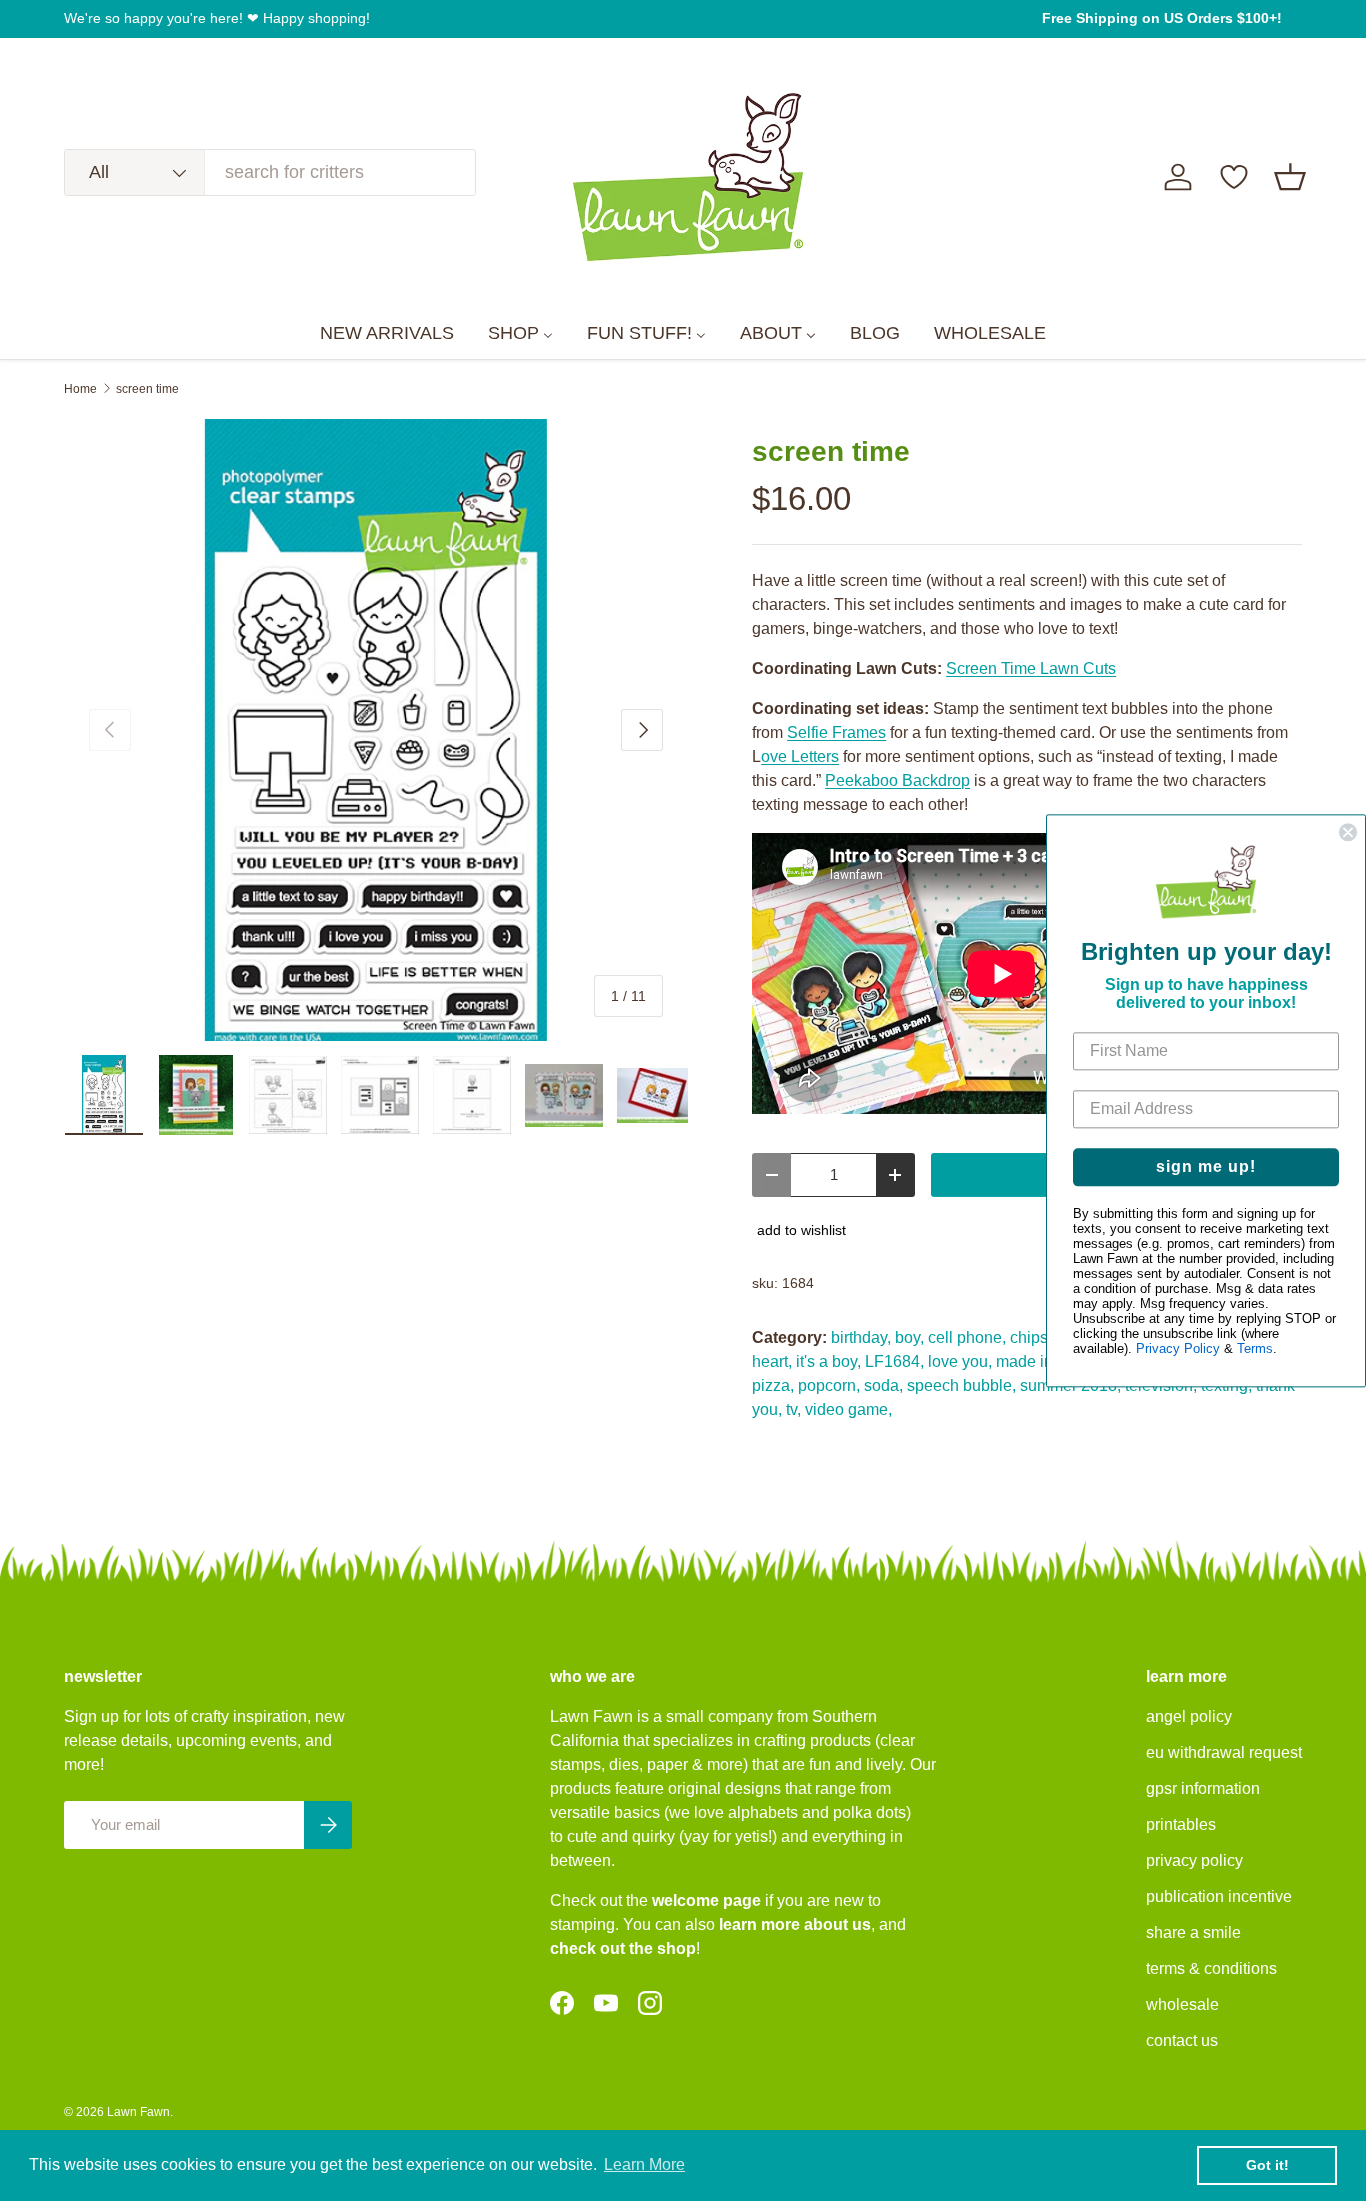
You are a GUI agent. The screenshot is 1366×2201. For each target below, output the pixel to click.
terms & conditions (1211, 1968)
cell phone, (967, 1337)
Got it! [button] (1267, 2165)
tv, (793, 1409)
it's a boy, (828, 1361)
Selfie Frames (836, 732)
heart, (772, 1361)
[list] (376, 730)
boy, (909, 1337)
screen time (147, 389)
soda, (883, 1385)
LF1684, (894, 1361)
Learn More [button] (644, 2164)
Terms (1255, 1348)
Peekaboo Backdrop (897, 780)
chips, (1031, 1337)
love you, (960, 1361)
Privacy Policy (1178, 1348)
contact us (1182, 2040)
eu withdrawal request (1224, 1752)
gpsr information (1203, 1788)
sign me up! (1206, 1166)
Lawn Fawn (138, 2112)
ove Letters (800, 756)
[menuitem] (387, 334)
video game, (848, 1409)
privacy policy (1194, 1860)
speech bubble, (961, 1385)
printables (1181, 1824)
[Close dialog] (1348, 832)
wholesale (1182, 2004)
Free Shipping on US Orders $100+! (1162, 18)
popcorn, (829, 1385)
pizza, (773, 1385)
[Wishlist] (1234, 177)
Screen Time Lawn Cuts (1031, 668)
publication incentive (1219, 1896)
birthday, (861, 1337)
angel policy (1189, 1716)
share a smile (1193, 1932)
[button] (1290, 177)
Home (80, 389)
